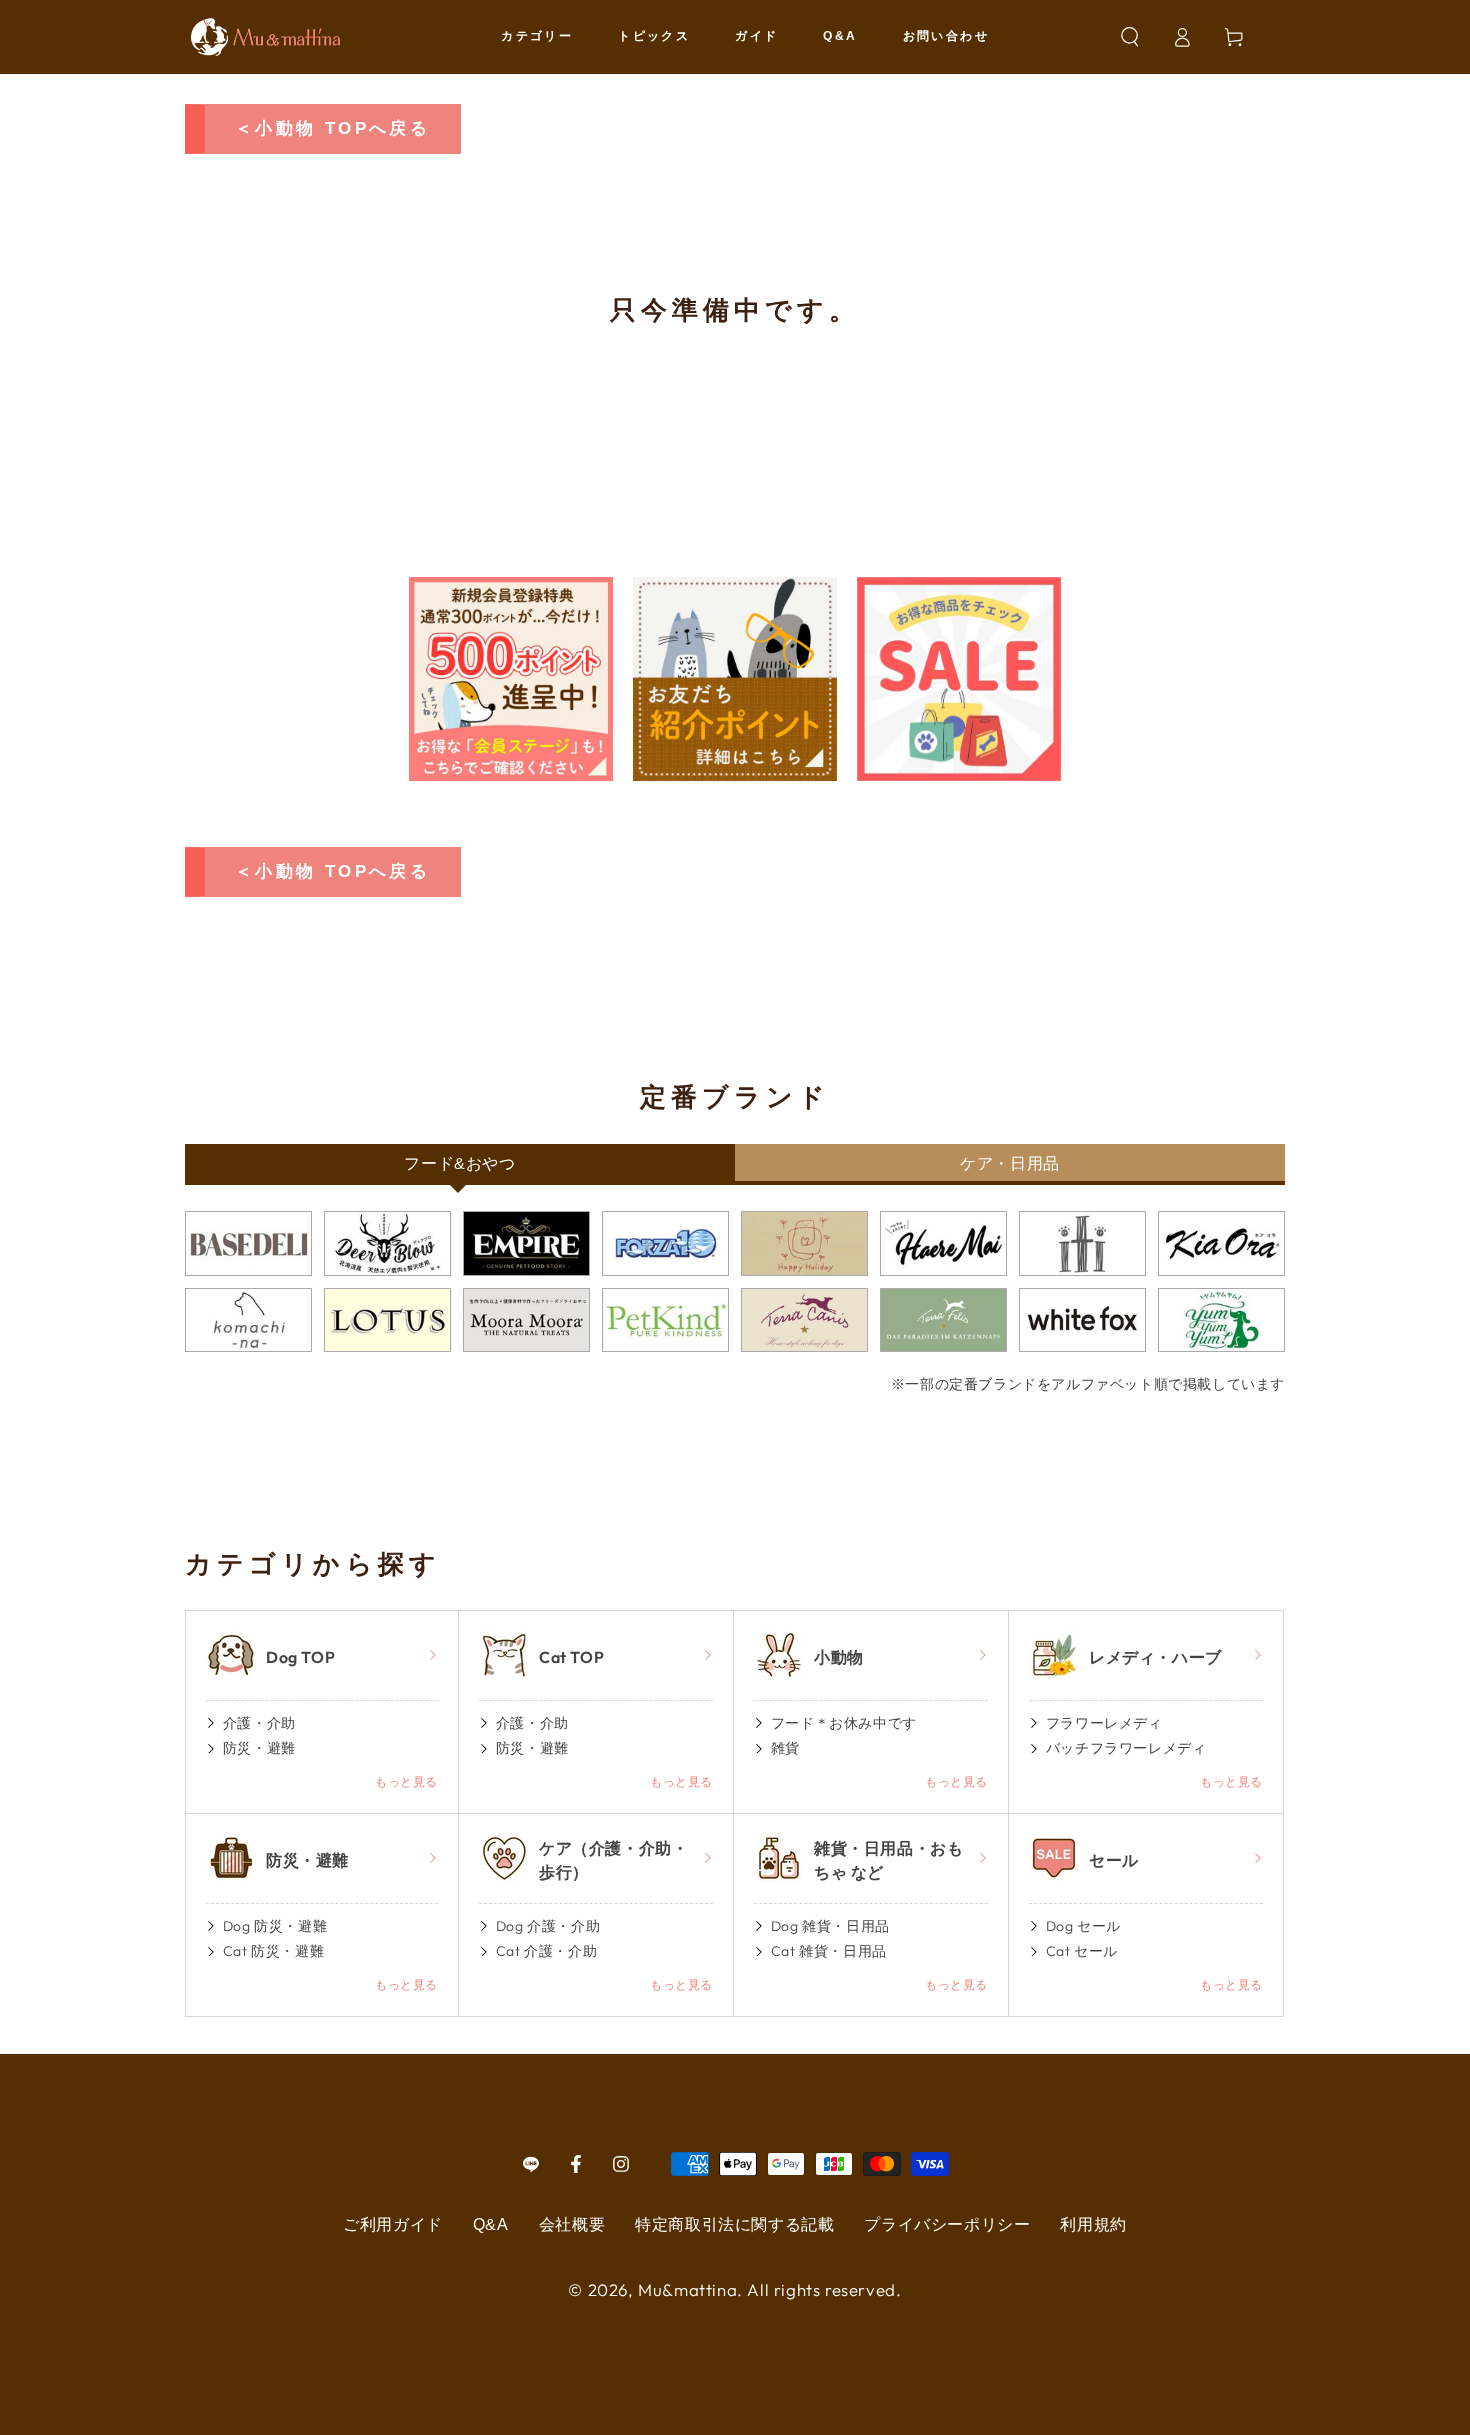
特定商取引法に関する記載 (734, 2224)
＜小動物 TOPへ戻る (332, 128)
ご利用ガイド (393, 2224)
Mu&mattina (687, 2289)
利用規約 (1093, 2224)
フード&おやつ (459, 1163)
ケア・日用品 (1010, 1163)
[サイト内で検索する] (1130, 37)
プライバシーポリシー (947, 2224)
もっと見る (406, 1781)
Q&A (491, 2224)
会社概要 (572, 2224)
